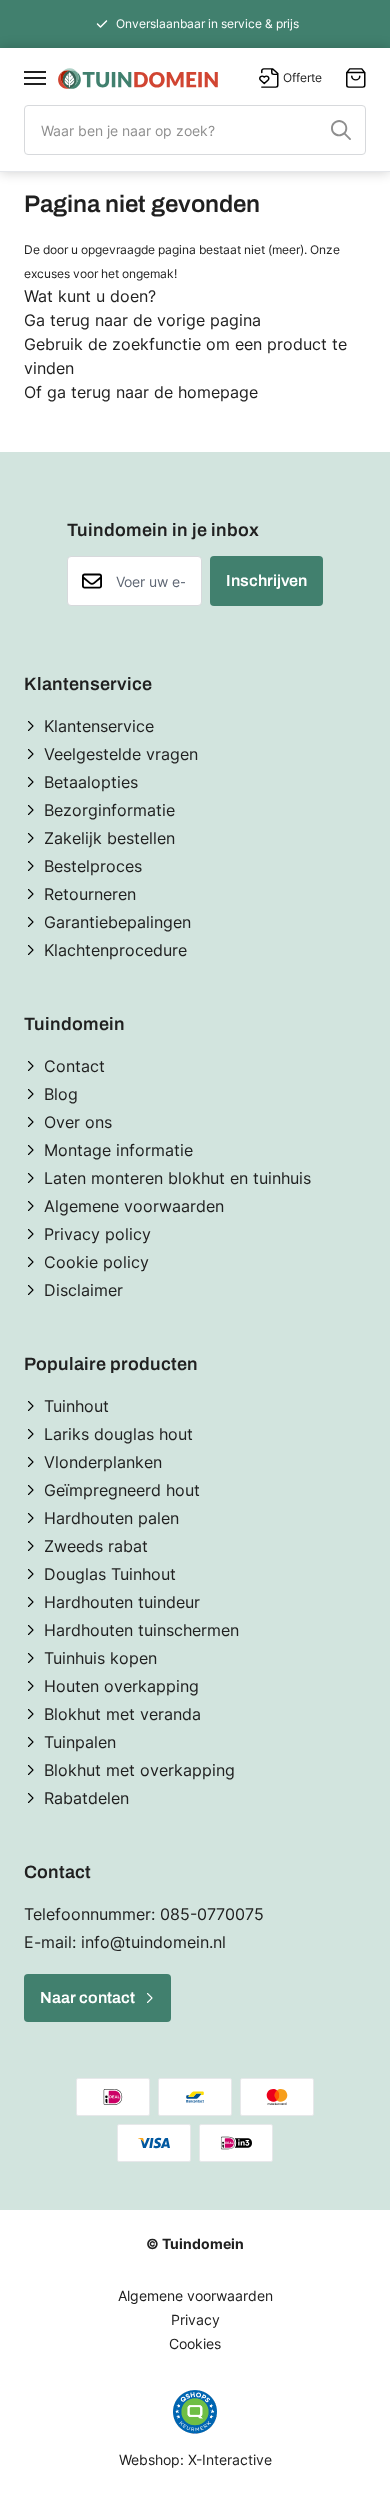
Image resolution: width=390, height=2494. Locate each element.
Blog (61, 1094)
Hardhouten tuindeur (122, 1602)
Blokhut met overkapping (139, 1770)
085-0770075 (212, 1914)
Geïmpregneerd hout (122, 1490)
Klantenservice (99, 726)
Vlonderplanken (103, 1462)
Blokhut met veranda (122, 1714)
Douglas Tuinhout (110, 1574)
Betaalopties (91, 782)
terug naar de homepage (164, 392)
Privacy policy (97, 1234)
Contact (74, 1066)
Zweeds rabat (96, 1546)
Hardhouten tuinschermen (141, 1630)
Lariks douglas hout (118, 1434)
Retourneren (90, 894)
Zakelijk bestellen (109, 838)
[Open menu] (35, 78)
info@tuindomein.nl (153, 1942)
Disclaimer (83, 1290)
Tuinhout (76, 1406)
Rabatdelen (86, 1798)
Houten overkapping (121, 1686)
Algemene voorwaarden (134, 1206)
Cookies (195, 2343)
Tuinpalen (80, 1742)
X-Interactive (230, 2459)
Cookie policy (96, 1262)
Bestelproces (93, 866)
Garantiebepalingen (117, 922)
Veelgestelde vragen (121, 754)
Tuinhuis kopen (100, 1658)
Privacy (195, 2319)
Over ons (78, 1122)
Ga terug (57, 320)
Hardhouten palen (111, 1518)
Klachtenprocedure (115, 950)
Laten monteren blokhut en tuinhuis (177, 1178)
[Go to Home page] (138, 78)
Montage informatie (118, 1150)
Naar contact (87, 1997)
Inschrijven (266, 580)
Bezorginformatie (109, 810)
